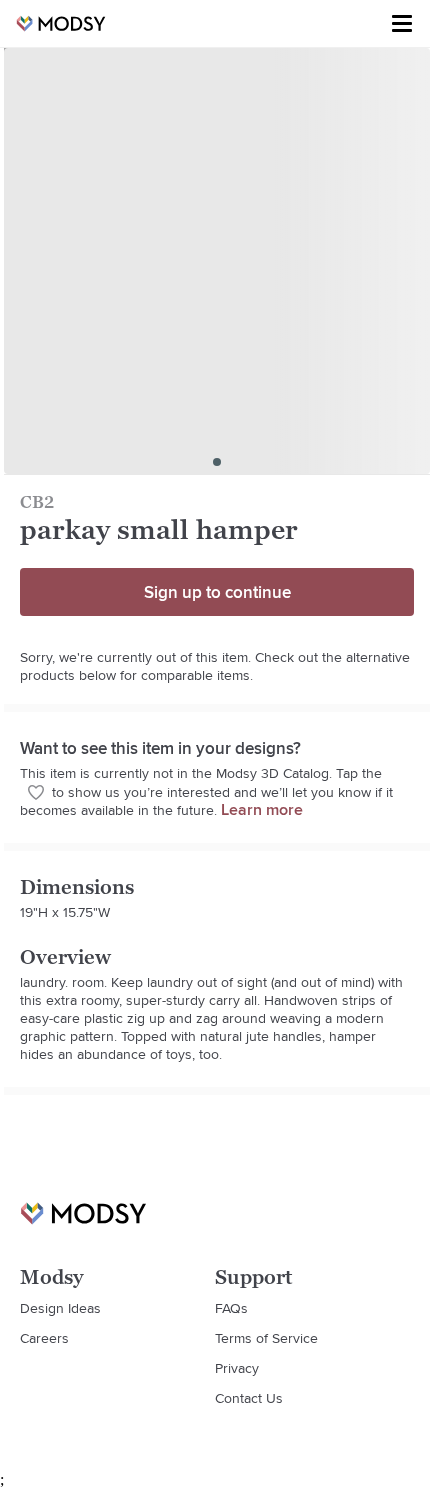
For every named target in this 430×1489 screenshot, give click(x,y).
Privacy (237, 1368)
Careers (44, 1338)
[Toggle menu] (402, 24)
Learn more (262, 809)
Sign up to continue (217, 592)
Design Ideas (60, 1308)
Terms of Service (266, 1338)
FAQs (231, 1308)
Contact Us (249, 1398)
